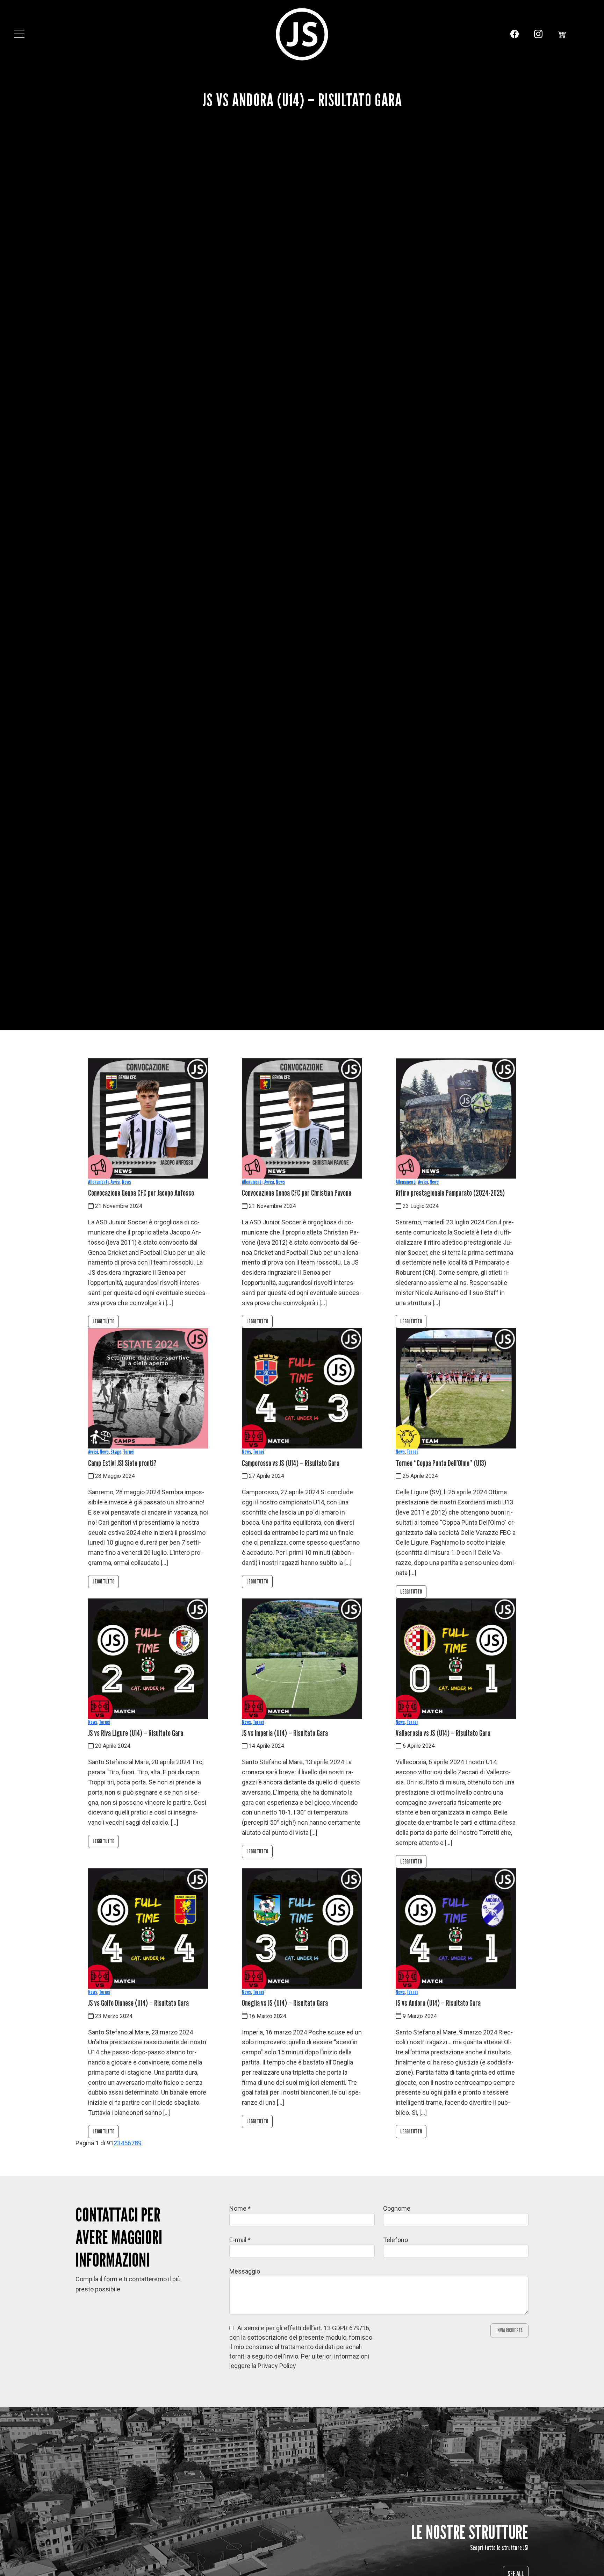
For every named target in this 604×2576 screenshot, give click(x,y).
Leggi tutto (103, 1321)
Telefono (396, 2240)
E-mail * (240, 2240)
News (127, 1182)
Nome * (240, 2208)
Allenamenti (98, 1182)
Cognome (397, 2208)
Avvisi (115, 1182)
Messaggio (245, 2271)
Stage (116, 1452)
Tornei (129, 1452)
